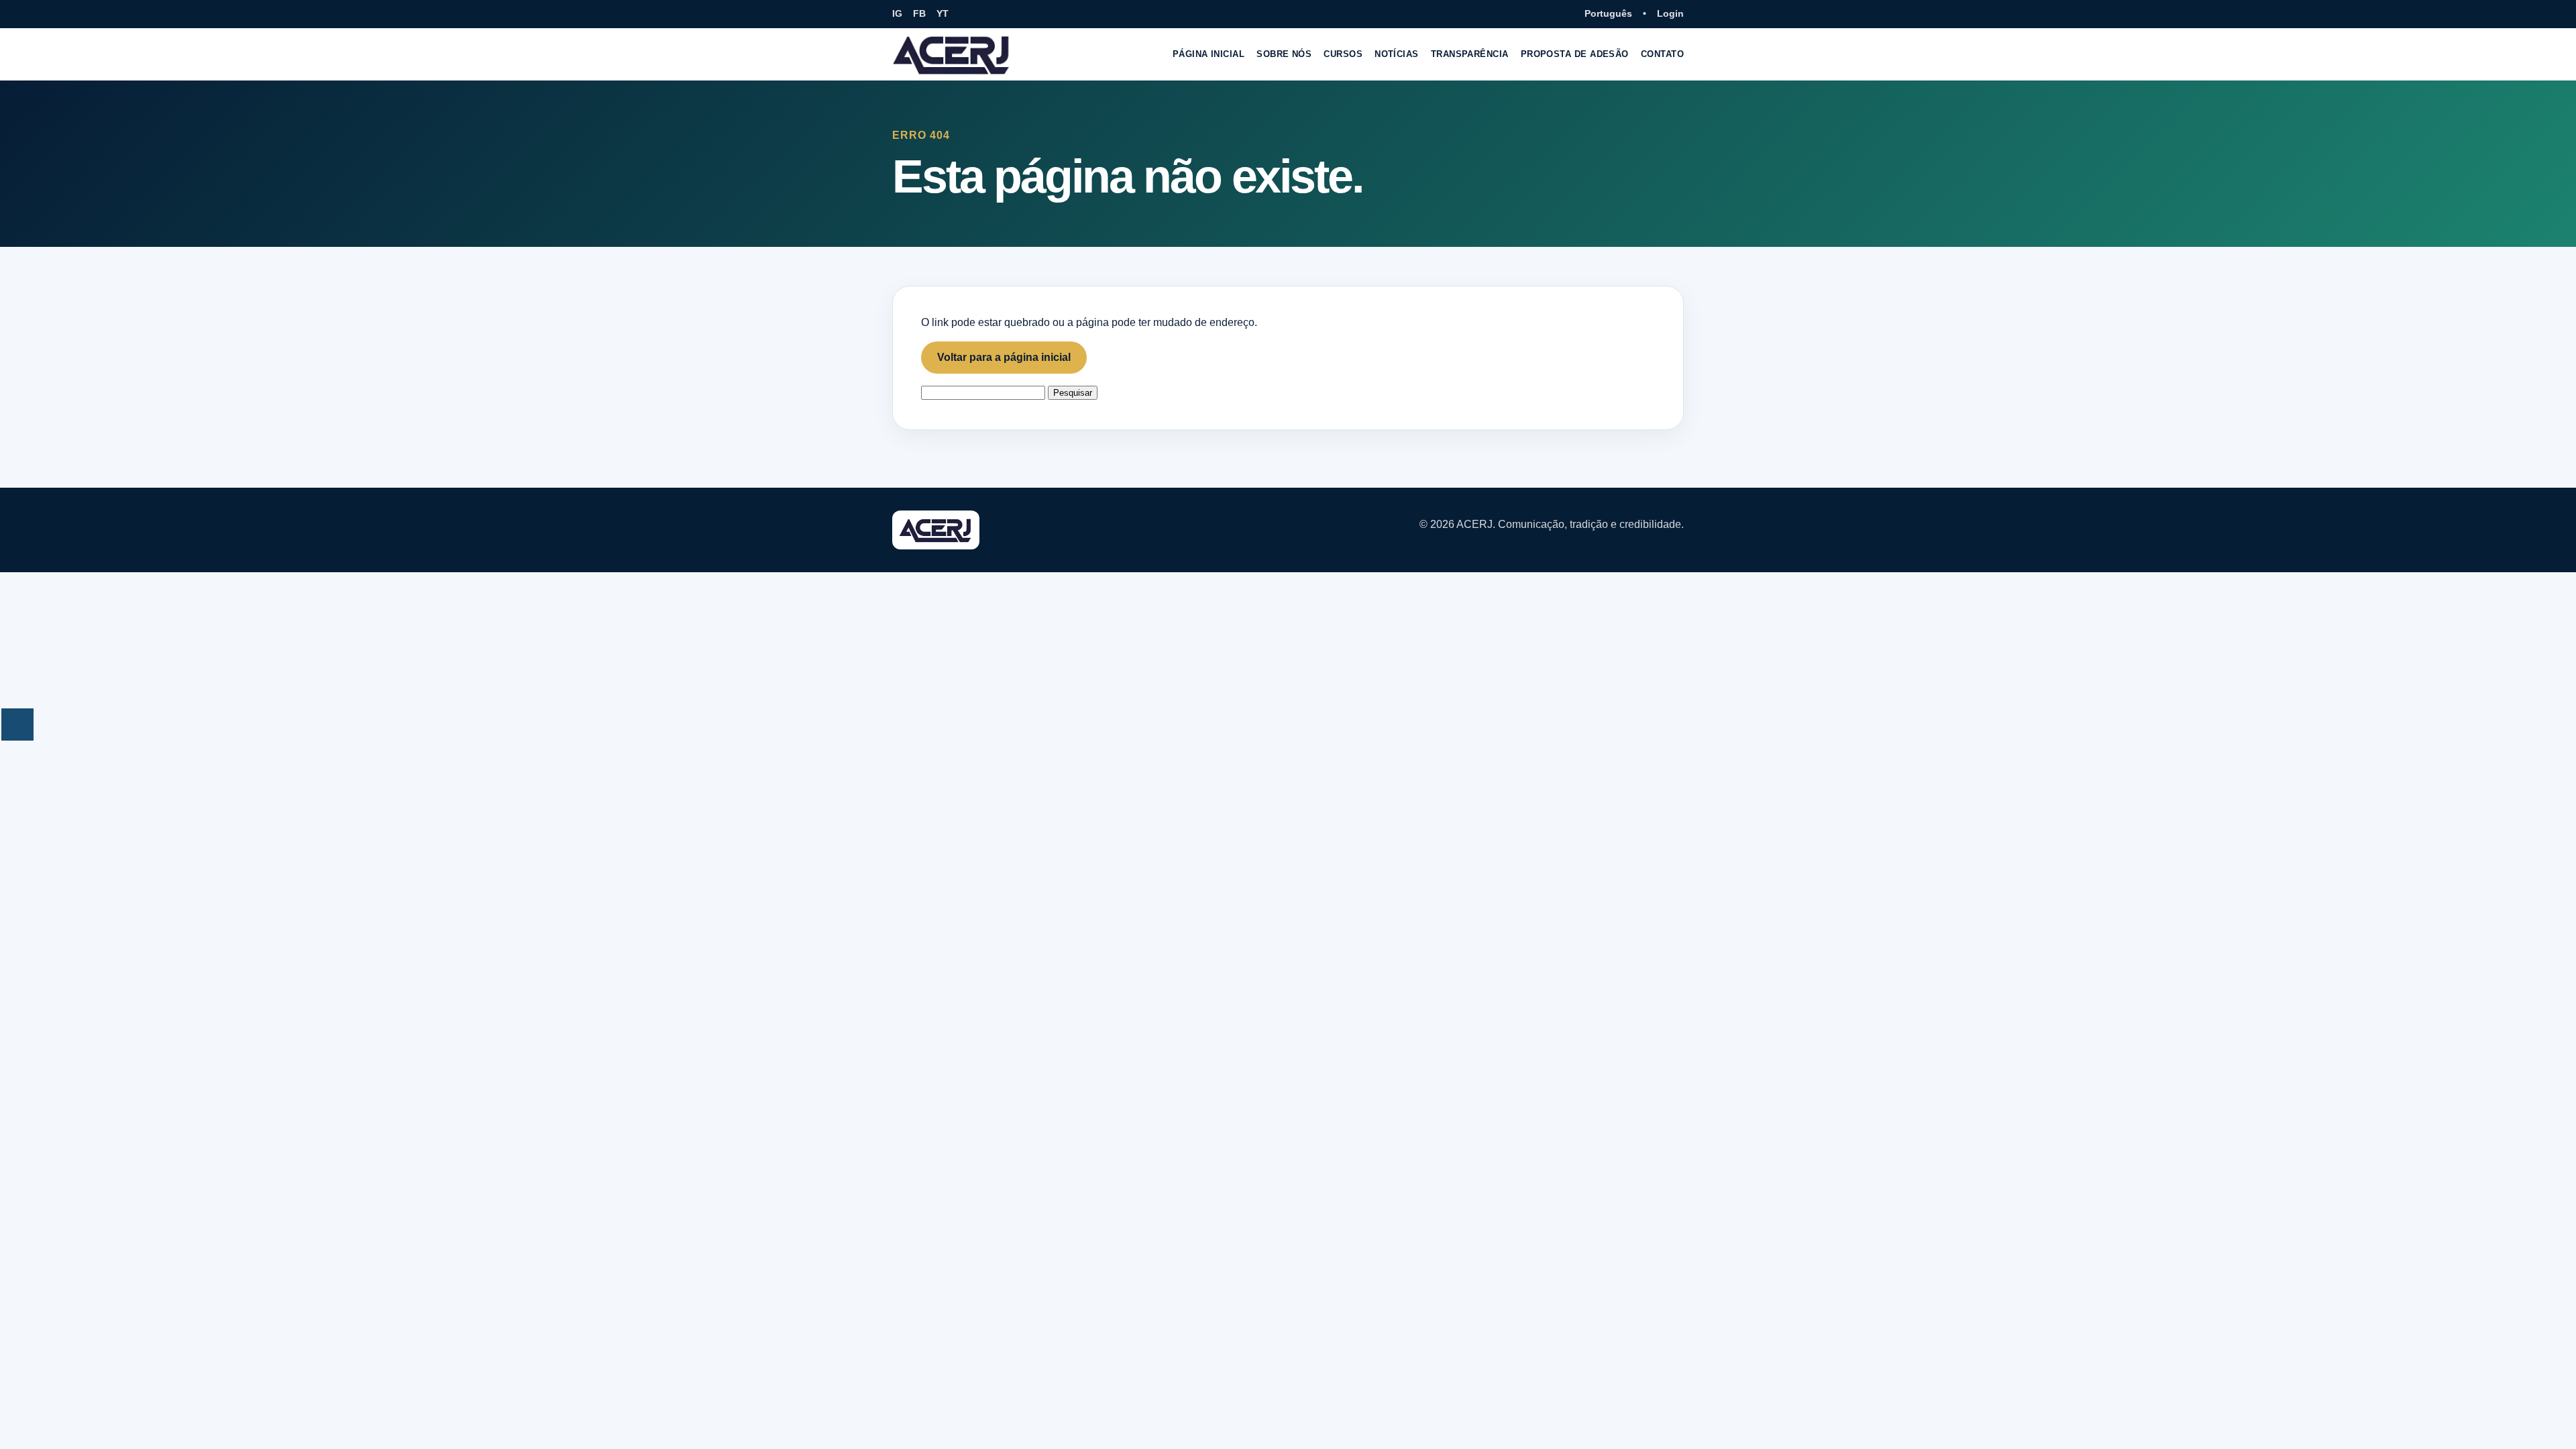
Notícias (1397, 54)
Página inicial (1209, 54)
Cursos (1343, 54)
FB (919, 13)
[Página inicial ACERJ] (952, 54)
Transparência (1470, 54)
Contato (1662, 54)
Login (1670, 13)
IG (897, 13)
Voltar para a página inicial (1004, 357)
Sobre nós (1284, 54)
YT (943, 13)
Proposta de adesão (1575, 54)
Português (1608, 13)
